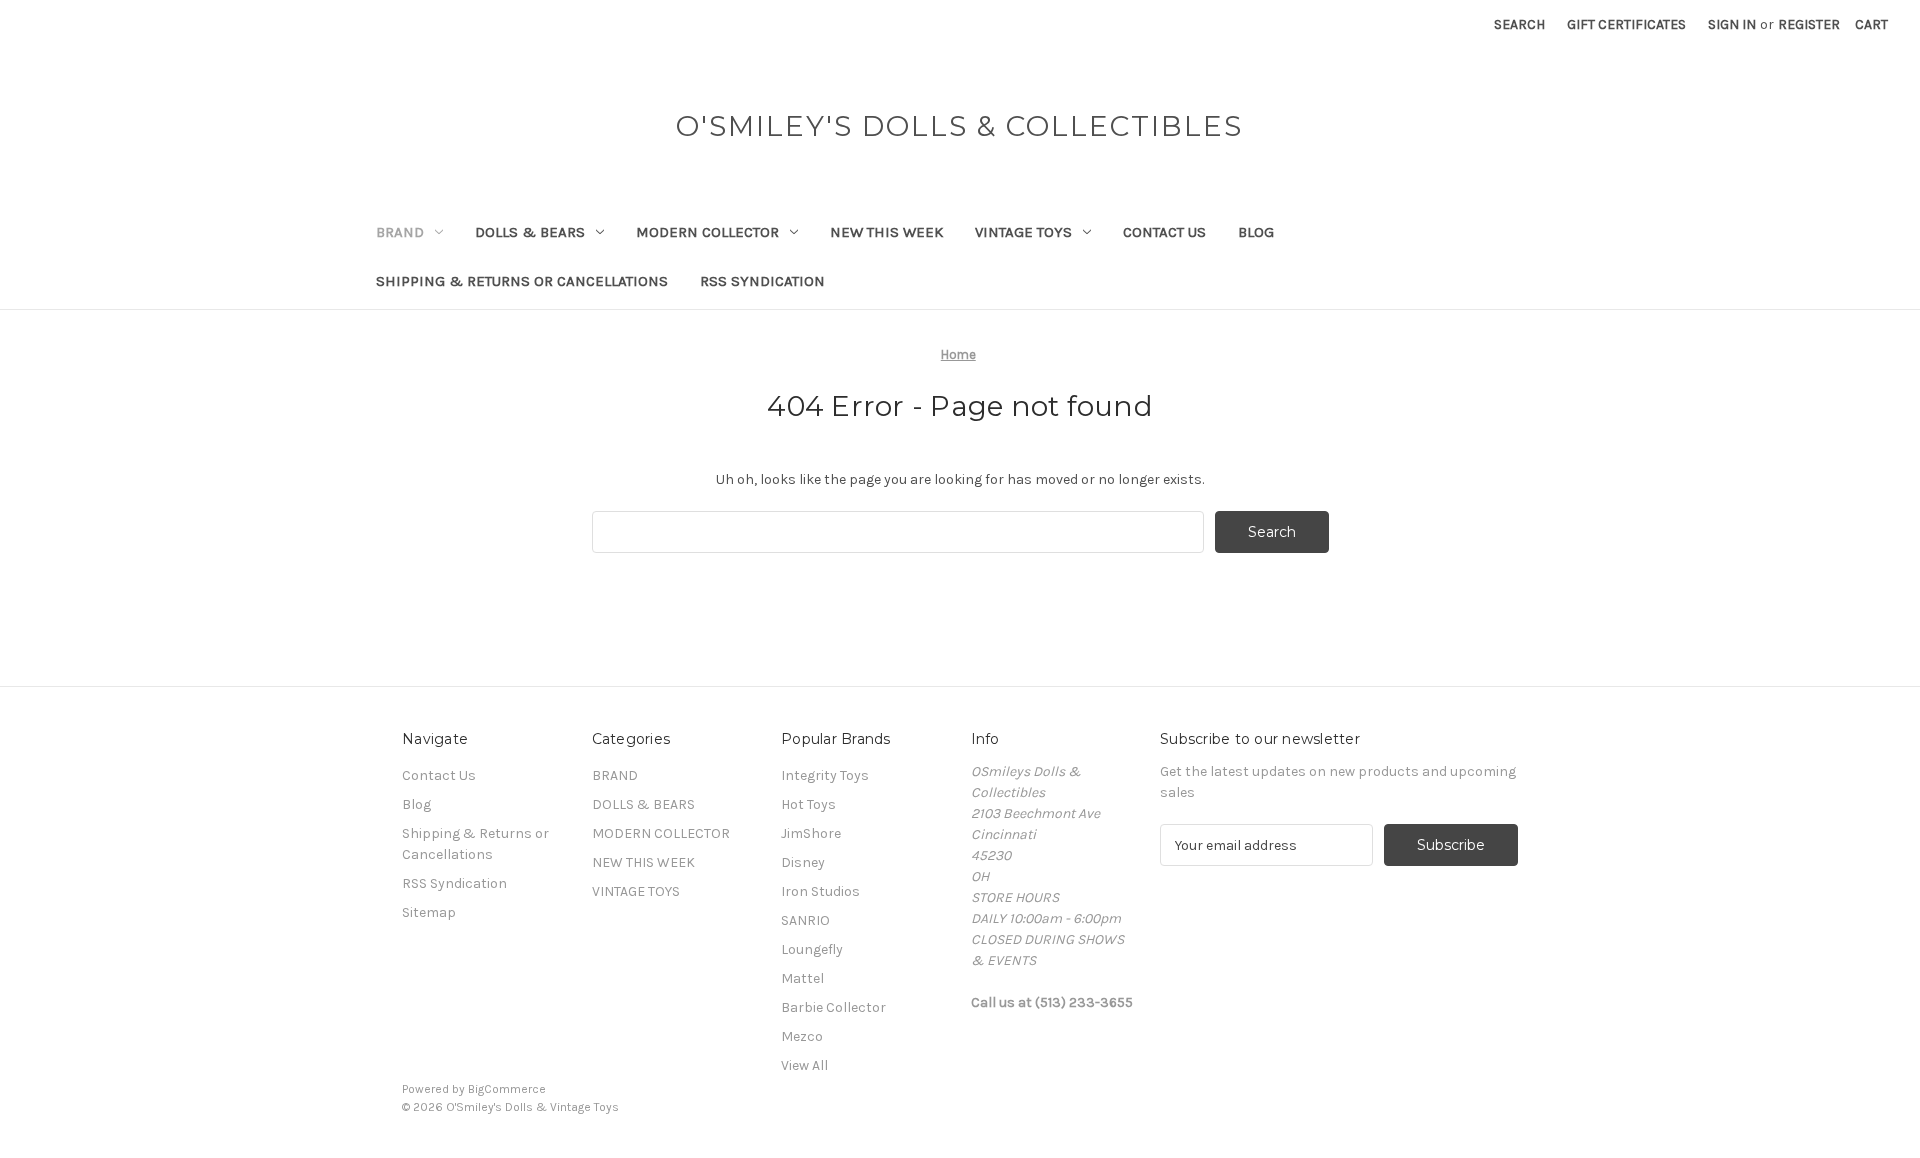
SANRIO (805, 920)
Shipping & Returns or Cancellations (522, 281)
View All (804, 1065)
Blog (1256, 232)
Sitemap (429, 912)
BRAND (400, 232)
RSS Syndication (762, 281)
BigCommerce (507, 1089)
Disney (803, 862)
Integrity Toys (825, 775)
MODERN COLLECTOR (707, 232)
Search (1519, 24)
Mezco (802, 1036)
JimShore (811, 833)
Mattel (802, 978)
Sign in (1732, 24)
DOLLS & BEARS (530, 232)
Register (1809, 24)
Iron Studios (820, 891)
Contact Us (1164, 232)
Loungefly (812, 949)
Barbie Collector (833, 1007)
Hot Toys (808, 804)
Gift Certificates (1626, 24)
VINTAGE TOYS (1023, 232)
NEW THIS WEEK (886, 232)
